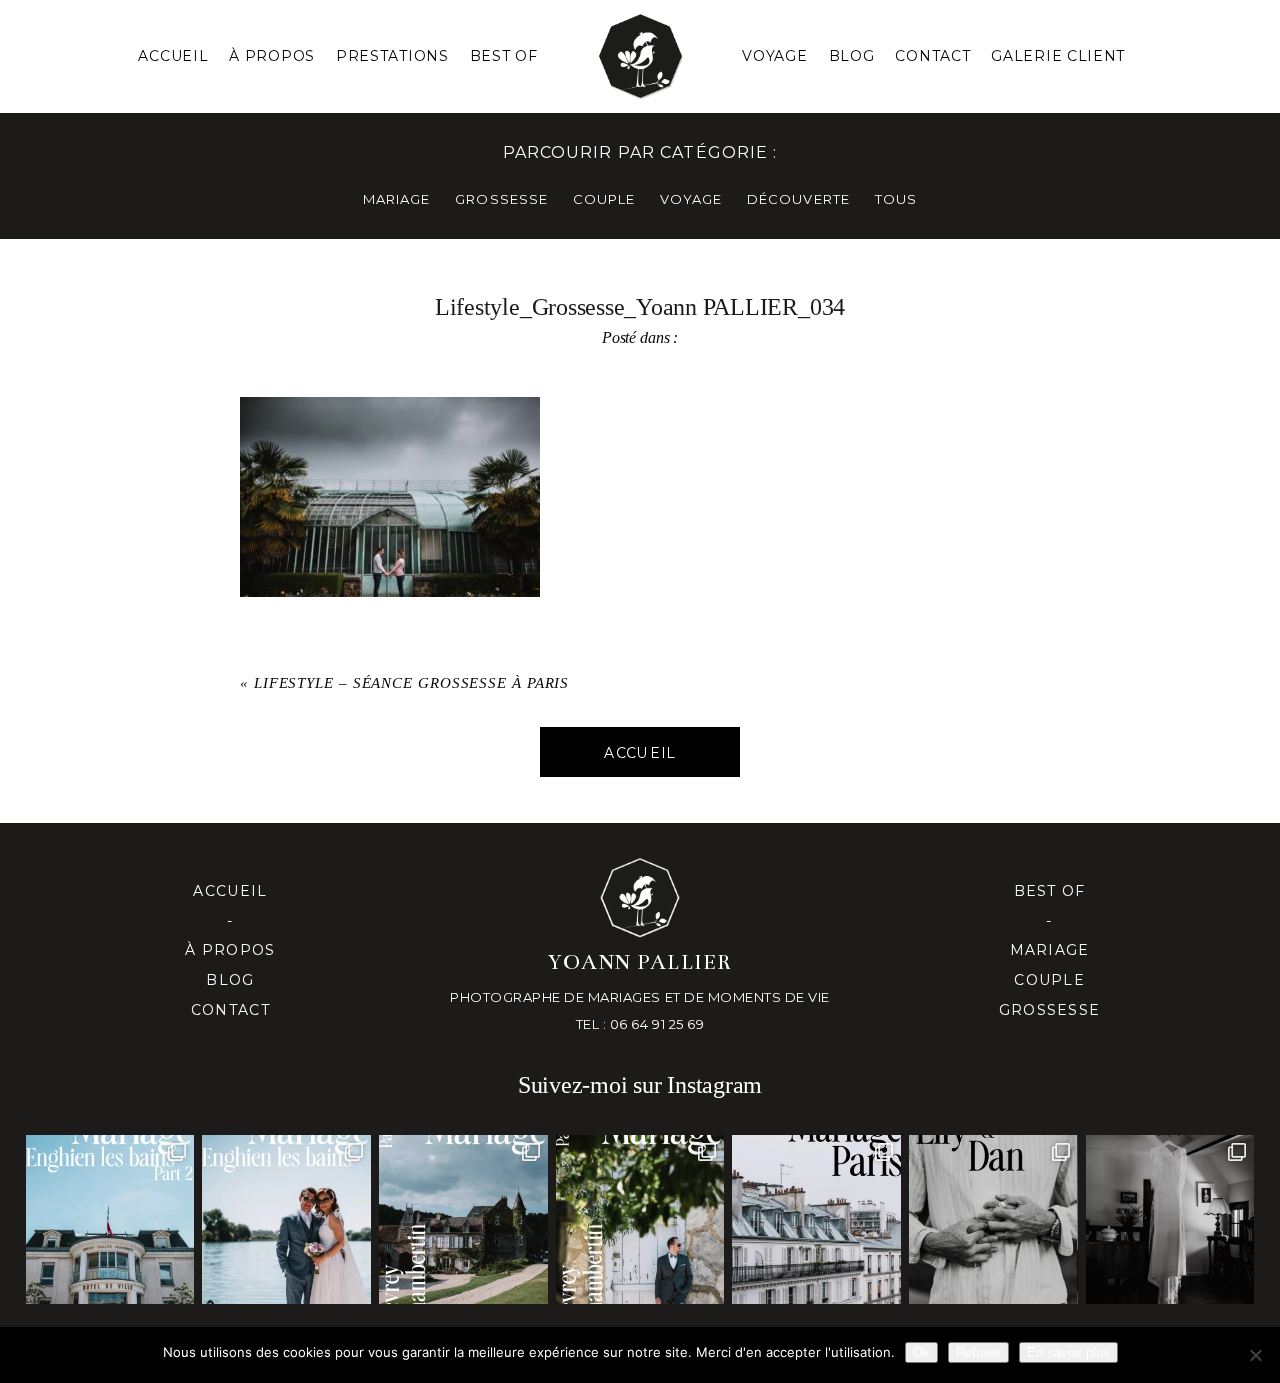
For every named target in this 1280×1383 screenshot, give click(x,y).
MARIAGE (396, 199)
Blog (852, 56)
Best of (1050, 891)
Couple (1049, 980)
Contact (932, 56)
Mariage (1050, 950)
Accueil (173, 56)
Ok (921, 1352)
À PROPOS (272, 56)
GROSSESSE (501, 199)
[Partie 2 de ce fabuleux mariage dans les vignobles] (463, 1219)
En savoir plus (1068, 1352)
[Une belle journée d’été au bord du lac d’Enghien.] (286, 1219)
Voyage (774, 56)
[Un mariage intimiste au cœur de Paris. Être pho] (816, 1219)
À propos (230, 950)
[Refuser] (1255, 1355)
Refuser (978, 1352)
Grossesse (1049, 1010)
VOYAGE (691, 199)
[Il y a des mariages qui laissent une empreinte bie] (640, 1219)
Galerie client (1058, 56)
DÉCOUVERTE (798, 199)
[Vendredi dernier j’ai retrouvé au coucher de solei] (993, 1219)
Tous (896, 199)
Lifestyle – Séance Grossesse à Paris (411, 683)
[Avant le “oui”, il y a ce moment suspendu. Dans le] (1170, 1219)
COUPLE (604, 199)
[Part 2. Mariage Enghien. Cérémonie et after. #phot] (110, 1219)
